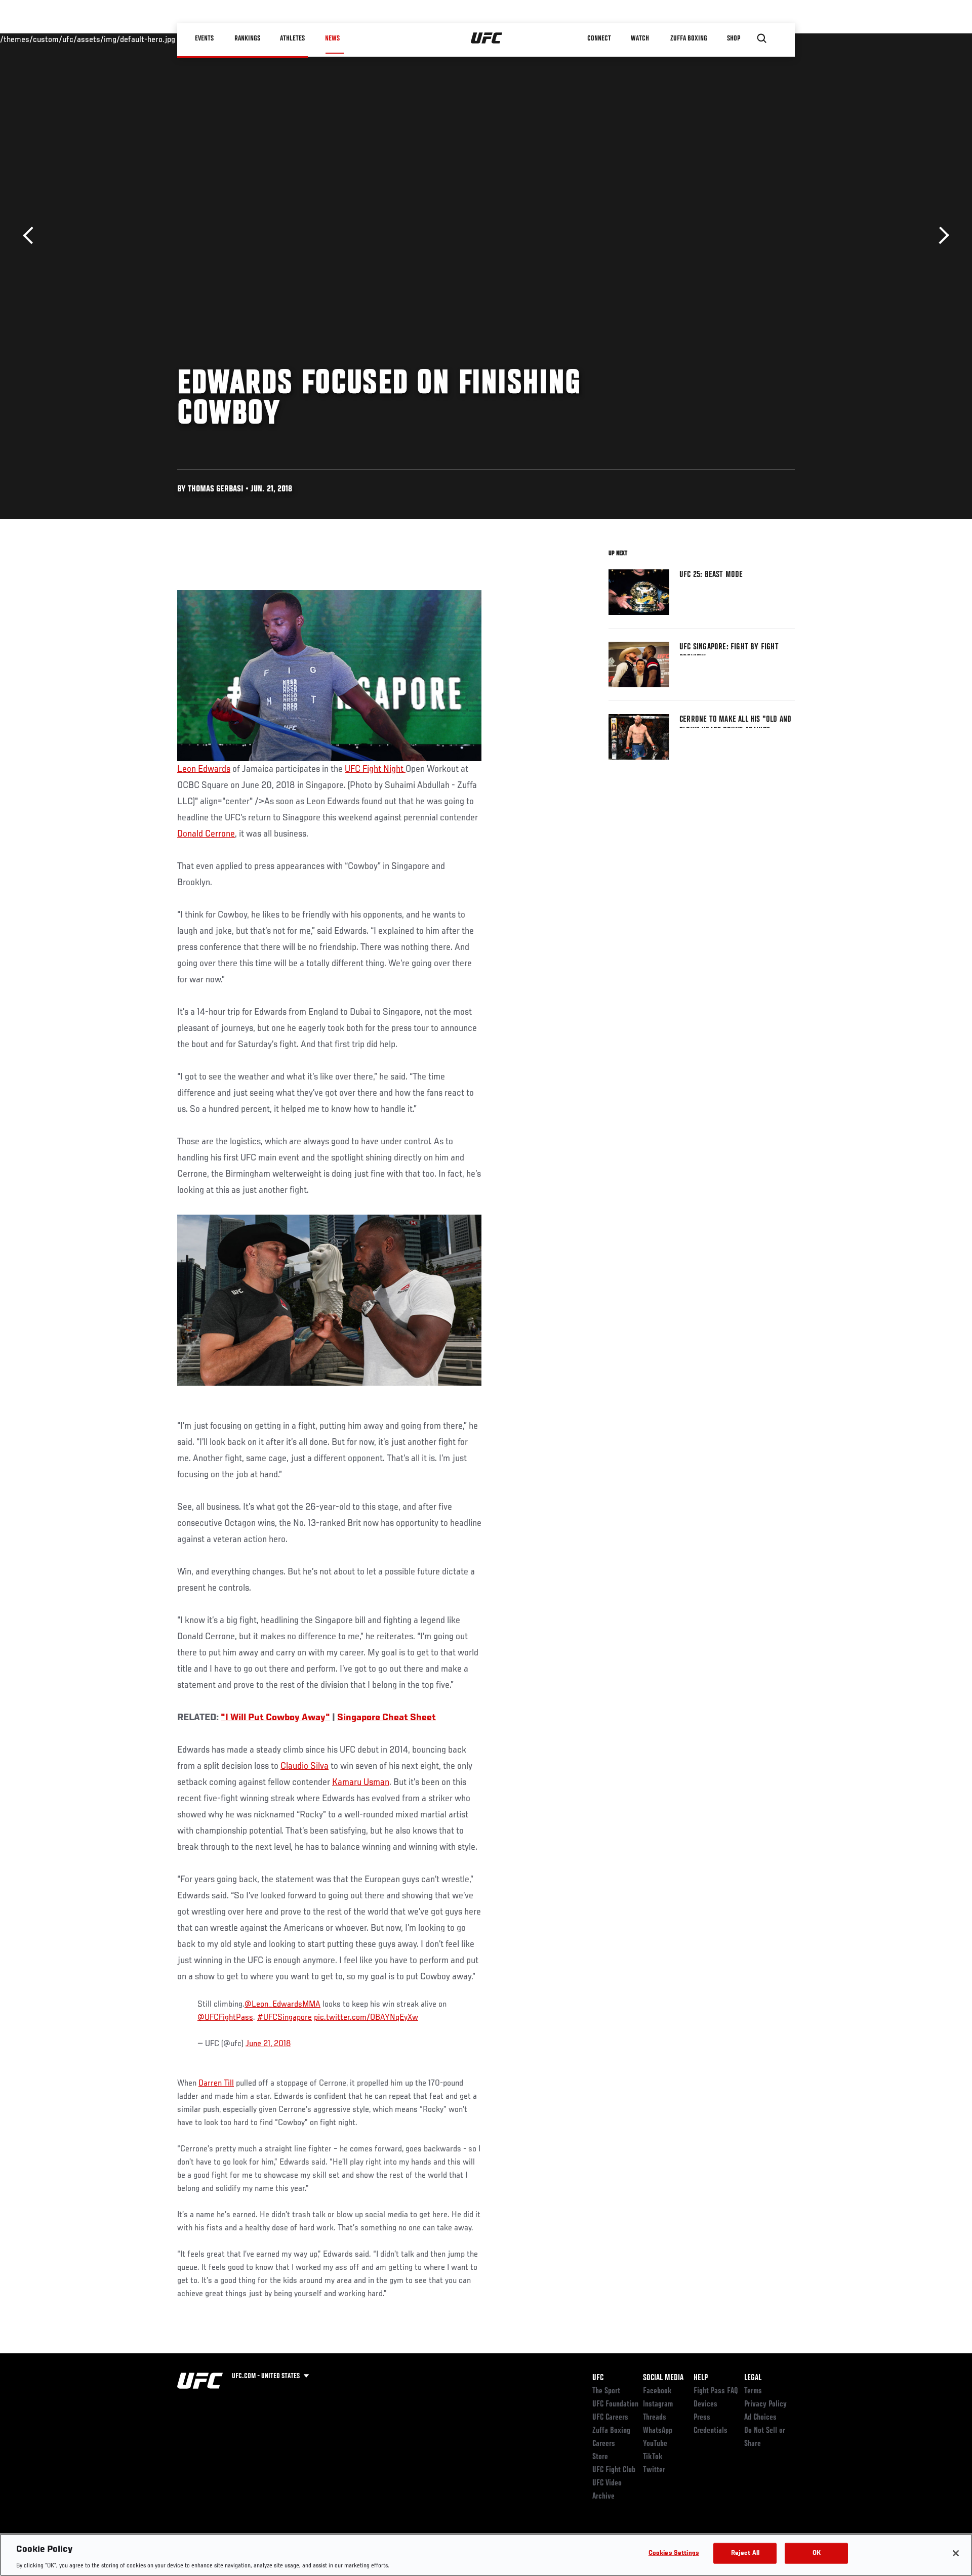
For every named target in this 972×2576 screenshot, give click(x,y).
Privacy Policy (765, 2404)
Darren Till (216, 2084)
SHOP (734, 38)
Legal (753, 2378)
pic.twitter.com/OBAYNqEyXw (366, 2018)
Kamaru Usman (361, 1782)
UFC (598, 2378)
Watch (640, 38)
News (332, 38)
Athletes (293, 38)
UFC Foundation (615, 2404)
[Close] (956, 2553)
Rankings (248, 38)
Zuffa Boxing (689, 38)
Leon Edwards (204, 769)
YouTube (655, 2444)
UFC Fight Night (375, 769)
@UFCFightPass (225, 2018)
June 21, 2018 (268, 2044)
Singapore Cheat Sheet (387, 1718)
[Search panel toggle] (762, 38)
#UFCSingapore (285, 2018)
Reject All (745, 2553)
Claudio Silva (305, 1766)
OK (817, 2553)
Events (205, 38)
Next (940, 236)
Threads (655, 2418)
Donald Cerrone (206, 834)
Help (701, 2378)
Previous (32, 236)
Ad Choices (760, 2418)
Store (600, 2457)
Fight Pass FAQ (716, 2391)
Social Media (663, 2378)
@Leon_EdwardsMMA (282, 2005)
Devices (705, 2404)
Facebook (657, 2391)
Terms (753, 2391)
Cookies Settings (674, 2553)
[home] (487, 38)
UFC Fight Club (614, 2470)
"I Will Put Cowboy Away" (275, 1718)
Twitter (654, 2470)
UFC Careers (610, 2418)
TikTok (653, 2457)
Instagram (658, 2404)
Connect (600, 38)
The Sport (606, 2391)
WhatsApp (658, 2431)
